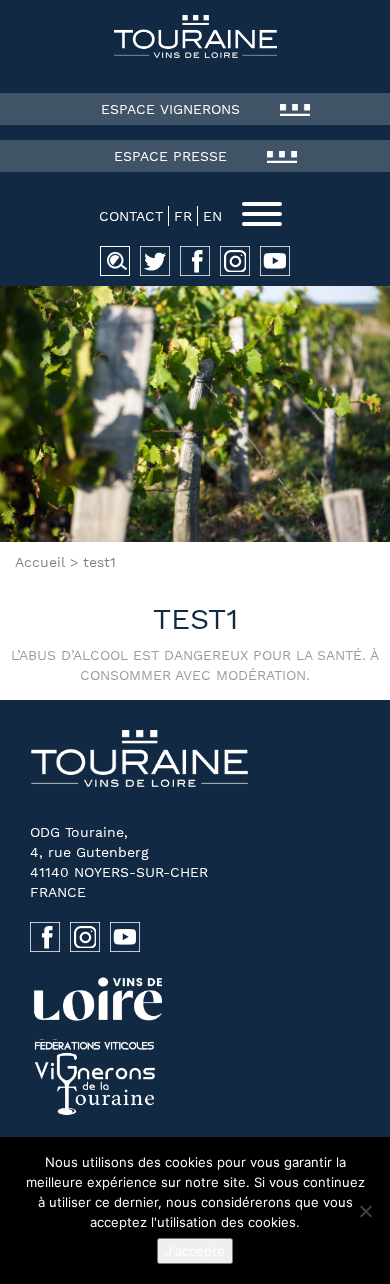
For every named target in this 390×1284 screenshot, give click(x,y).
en (212, 216)
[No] (365, 1211)
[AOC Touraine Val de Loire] (195, 36)
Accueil (40, 562)
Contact (131, 216)
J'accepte (195, 1251)
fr (183, 216)
